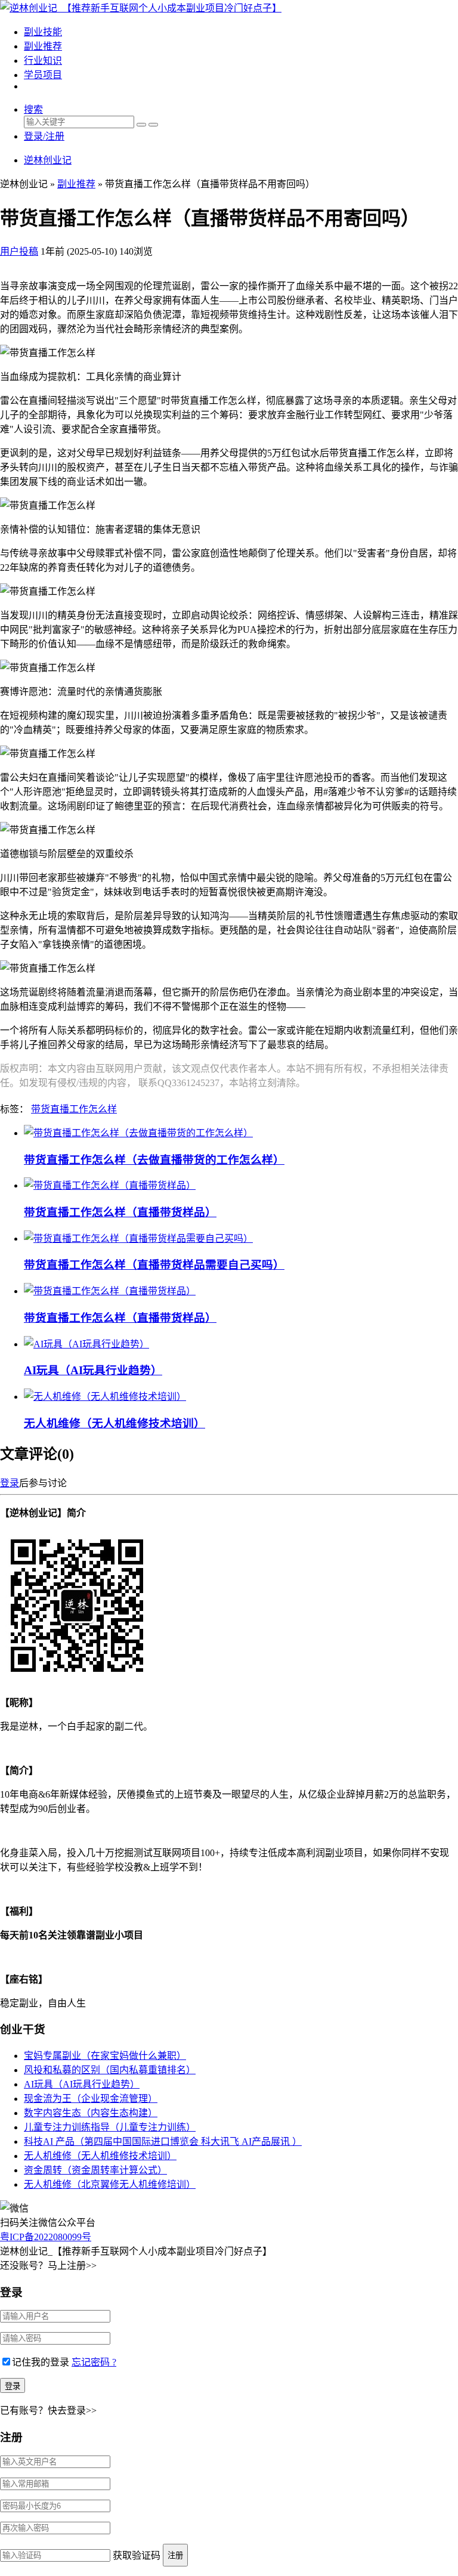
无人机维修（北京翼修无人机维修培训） (110, 2184)
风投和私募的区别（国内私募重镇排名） (110, 2070)
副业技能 (43, 32)
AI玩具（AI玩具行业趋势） (93, 1370)
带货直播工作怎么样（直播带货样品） (120, 1212)
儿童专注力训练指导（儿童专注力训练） (110, 2127)
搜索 (33, 109)
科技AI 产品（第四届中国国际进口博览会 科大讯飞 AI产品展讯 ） (163, 2141)
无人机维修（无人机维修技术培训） (114, 1423)
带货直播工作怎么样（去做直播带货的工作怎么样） (154, 1160)
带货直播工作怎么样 (74, 1109)
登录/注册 (44, 136)
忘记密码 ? (94, 2362)
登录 (10, 1483)
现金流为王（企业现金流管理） (91, 2099)
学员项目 (43, 75)
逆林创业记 (48, 160)
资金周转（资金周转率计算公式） (95, 2170)
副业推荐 (43, 46)
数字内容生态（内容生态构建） (91, 2113)
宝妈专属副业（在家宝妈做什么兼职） (105, 2056)
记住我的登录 (41, 2362)
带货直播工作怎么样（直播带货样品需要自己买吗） (154, 1265)
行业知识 (43, 61)
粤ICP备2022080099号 (46, 2237)
